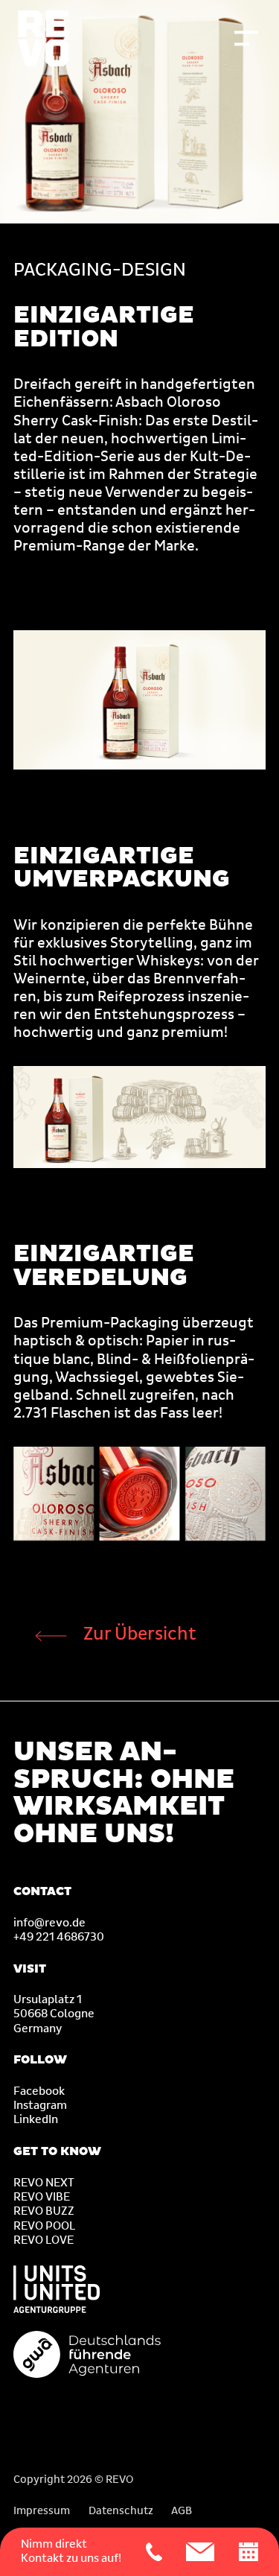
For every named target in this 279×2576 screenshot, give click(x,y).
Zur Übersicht (140, 1634)
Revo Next (44, 2183)
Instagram (40, 2106)
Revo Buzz (44, 2211)
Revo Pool (44, 2226)
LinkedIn (36, 2120)
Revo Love (44, 2240)
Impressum (42, 2511)
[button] (246, 38)
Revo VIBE (42, 2197)
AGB (182, 2511)
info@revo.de (49, 1923)
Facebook (39, 2091)
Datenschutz (121, 2511)
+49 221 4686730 (59, 1937)
